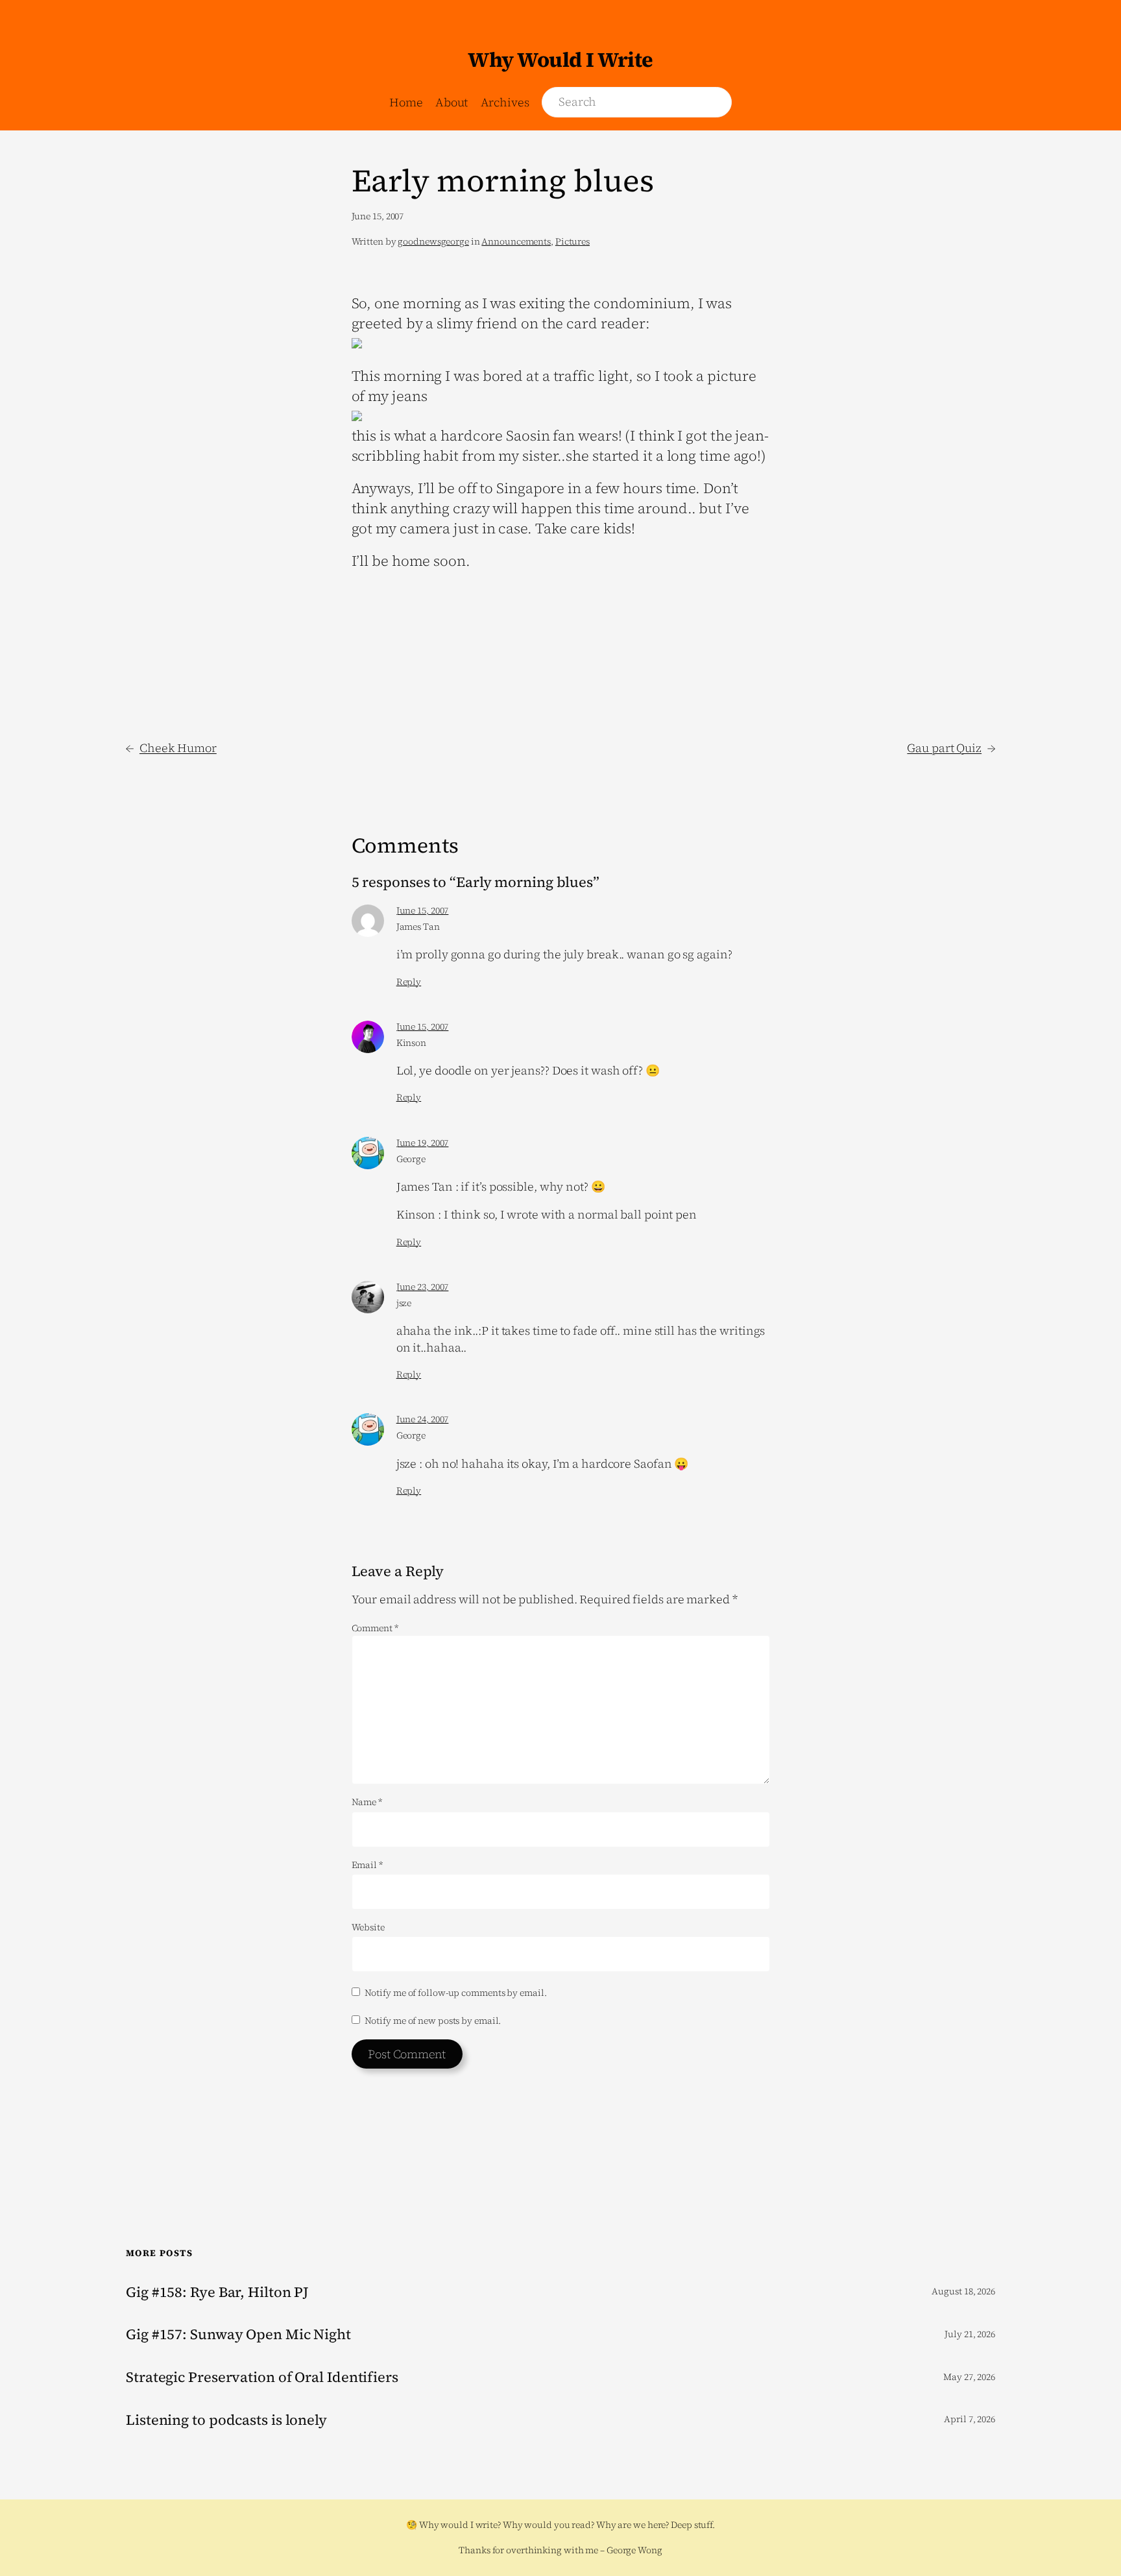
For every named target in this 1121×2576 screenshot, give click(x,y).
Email (367, 1865)
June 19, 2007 (423, 1143)
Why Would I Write (560, 60)
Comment (375, 1628)
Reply (409, 982)
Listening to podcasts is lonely (226, 2420)
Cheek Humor (178, 748)
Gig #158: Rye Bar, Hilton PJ (217, 2292)
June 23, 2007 (423, 1287)
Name (367, 1802)
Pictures (573, 241)
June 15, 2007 (423, 910)
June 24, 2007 (423, 1419)
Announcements (516, 241)
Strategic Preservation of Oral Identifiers (262, 2377)
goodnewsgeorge (433, 241)
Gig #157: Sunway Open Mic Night (238, 2334)
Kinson (411, 1043)
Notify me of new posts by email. (433, 2021)
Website (368, 1927)
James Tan (418, 927)
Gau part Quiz (944, 748)
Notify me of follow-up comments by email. (456, 1993)
